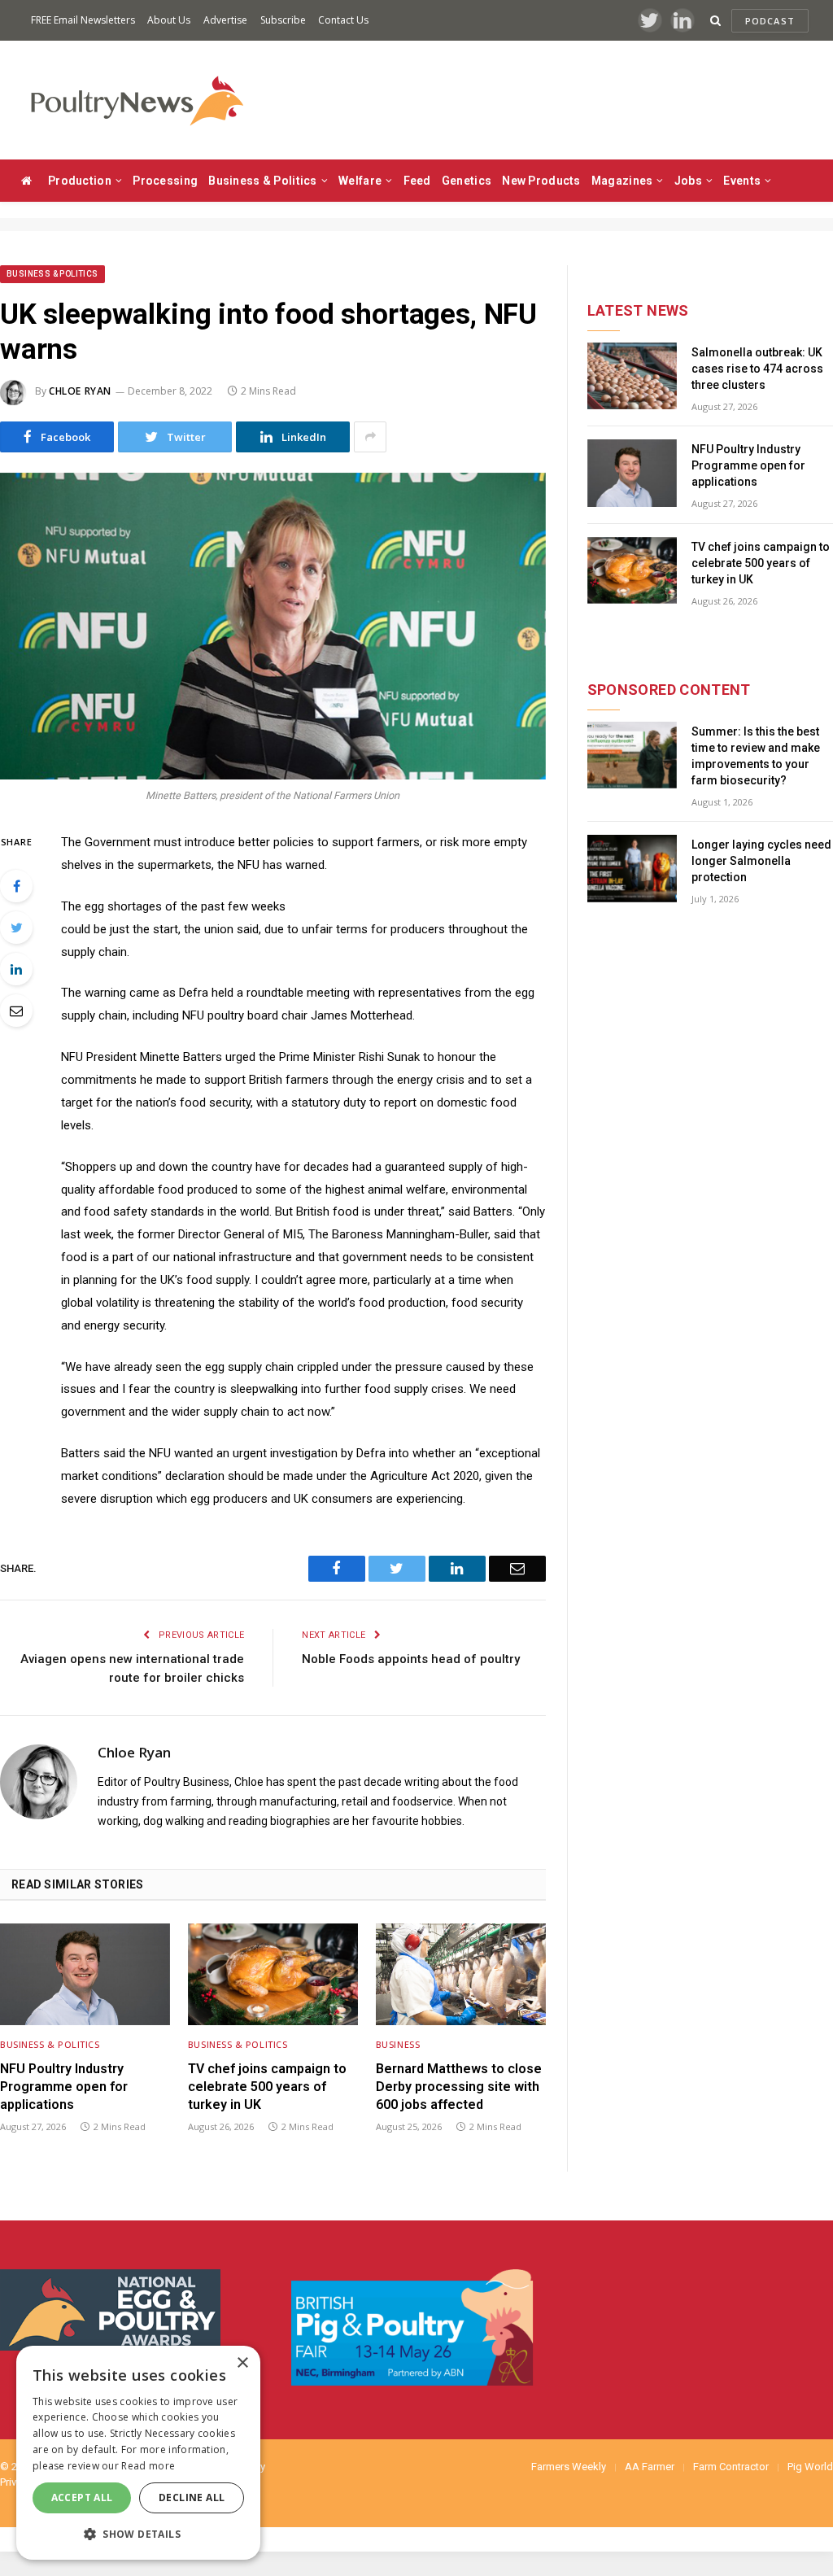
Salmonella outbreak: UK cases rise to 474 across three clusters (757, 369)
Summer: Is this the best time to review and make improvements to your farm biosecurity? (756, 756)
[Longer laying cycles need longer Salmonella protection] (632, 869)
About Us (169, 20)
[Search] (715, 21)
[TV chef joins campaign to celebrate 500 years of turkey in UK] (273, 1974)
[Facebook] (16, 886)
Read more (148, 2466)
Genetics (467, 181)
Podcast (770, 21)
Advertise (225, 20)
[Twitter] (16, 928)
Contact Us (343, 20)
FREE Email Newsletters (83, 20)
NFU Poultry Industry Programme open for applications (64, 2087)
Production (80, 181)
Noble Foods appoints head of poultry (411, 1659)
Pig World (810, 2467)
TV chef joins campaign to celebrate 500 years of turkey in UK (267, 2087)
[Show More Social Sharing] (370, 437)
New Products (541, 181)
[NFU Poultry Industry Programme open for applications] (85, 1974)
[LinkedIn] (16, 969)
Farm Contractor (731, 2467)
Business (398, 2044)
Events (742, 181)
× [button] (242, 2363)
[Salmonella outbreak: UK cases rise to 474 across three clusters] (632, 376)
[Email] (16, 1011)
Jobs (688, 181)
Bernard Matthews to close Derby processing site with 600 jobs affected (459, 2087)
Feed (417, 181)
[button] (138, 2534)
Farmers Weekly (569, 2467)
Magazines (622, 181)
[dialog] (138, 2453)
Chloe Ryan (80, 391)
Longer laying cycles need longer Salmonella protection (761, 861)
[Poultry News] (136, 100)
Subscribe (283, 20)
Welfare (360, 181)
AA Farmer (650, 2467)
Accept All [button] (82, 2497)
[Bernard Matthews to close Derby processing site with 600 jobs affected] (461, 1974)
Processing (165, 181)
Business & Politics (262, 181)
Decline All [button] (192, 2497)
